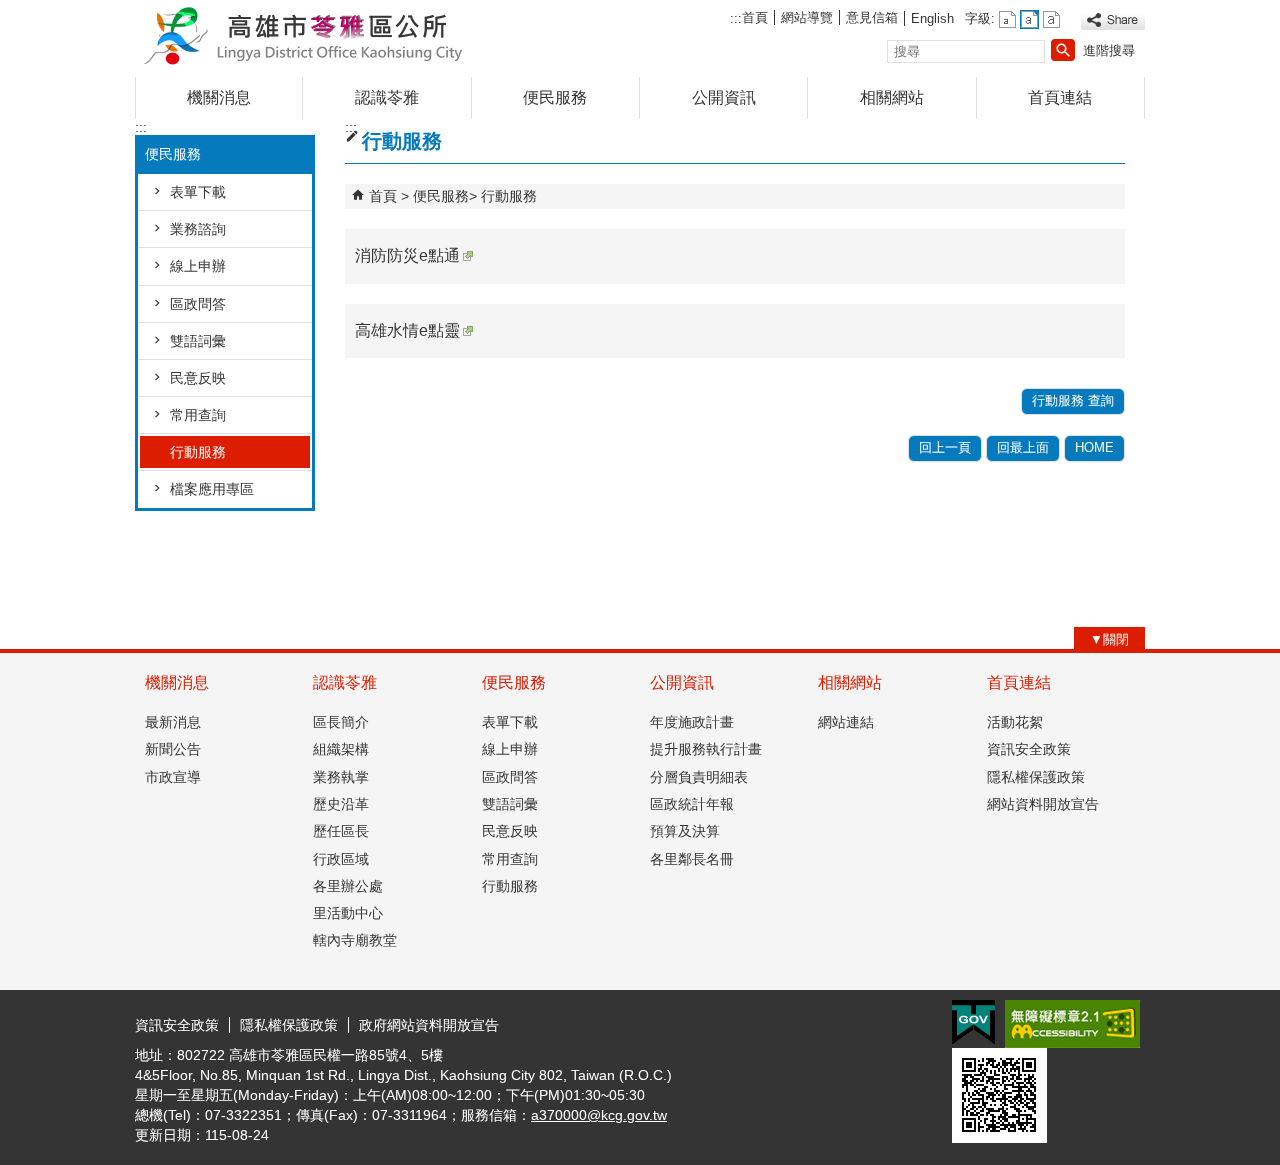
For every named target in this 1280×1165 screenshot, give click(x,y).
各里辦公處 (348, 886)
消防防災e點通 (407, 255)
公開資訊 (724, 97)
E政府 (973, 1022)
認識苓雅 (387, 97)
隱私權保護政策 (1036, 777)
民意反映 (198, 378)
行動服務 (198, 452)
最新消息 (173, 722)
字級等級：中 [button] (1029, 19)
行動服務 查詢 (1073, 400)
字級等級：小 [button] (1007, 19)
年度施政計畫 (692, 722)
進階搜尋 (1109, 50)
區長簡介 (341, 722)
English (932, 18)
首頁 (755, 17)
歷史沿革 (341, 804)
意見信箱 (872, 17)
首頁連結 (1060, 97)
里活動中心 (348, 913)
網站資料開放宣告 (1043, 804)
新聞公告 (173, 749)
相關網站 (892, 97)
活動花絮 (1015, 722)
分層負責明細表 (699, 777)
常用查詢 (198, 415)
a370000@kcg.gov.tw (599, 1115)
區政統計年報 (692, 804)
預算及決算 (685, 831)
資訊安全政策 (1029, 749)
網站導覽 (807, 17)
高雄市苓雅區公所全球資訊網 (304, 33)
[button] (1063, 50)
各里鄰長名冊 (692, 859)
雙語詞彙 (198, 341)
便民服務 (555, 97)
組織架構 (341, 749)
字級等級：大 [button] (1051, 19)
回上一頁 (945, 447)
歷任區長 (341, 831)
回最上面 (1023, 447)
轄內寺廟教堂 (355, 940)
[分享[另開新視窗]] (1113, 20)
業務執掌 (341, 777)
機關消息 (219, 97)
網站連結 (846, 722)
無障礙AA (1072, 1024)
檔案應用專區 (212, 489)
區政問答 (198, 304)
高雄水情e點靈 (407, 330)
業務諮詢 (198, 229)
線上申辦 (198, 266)
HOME (1094, 447)
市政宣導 (173, 777)
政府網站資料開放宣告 (429, 1025)
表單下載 (198, 192)
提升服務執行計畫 (706, 749)
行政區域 (341, 859)
